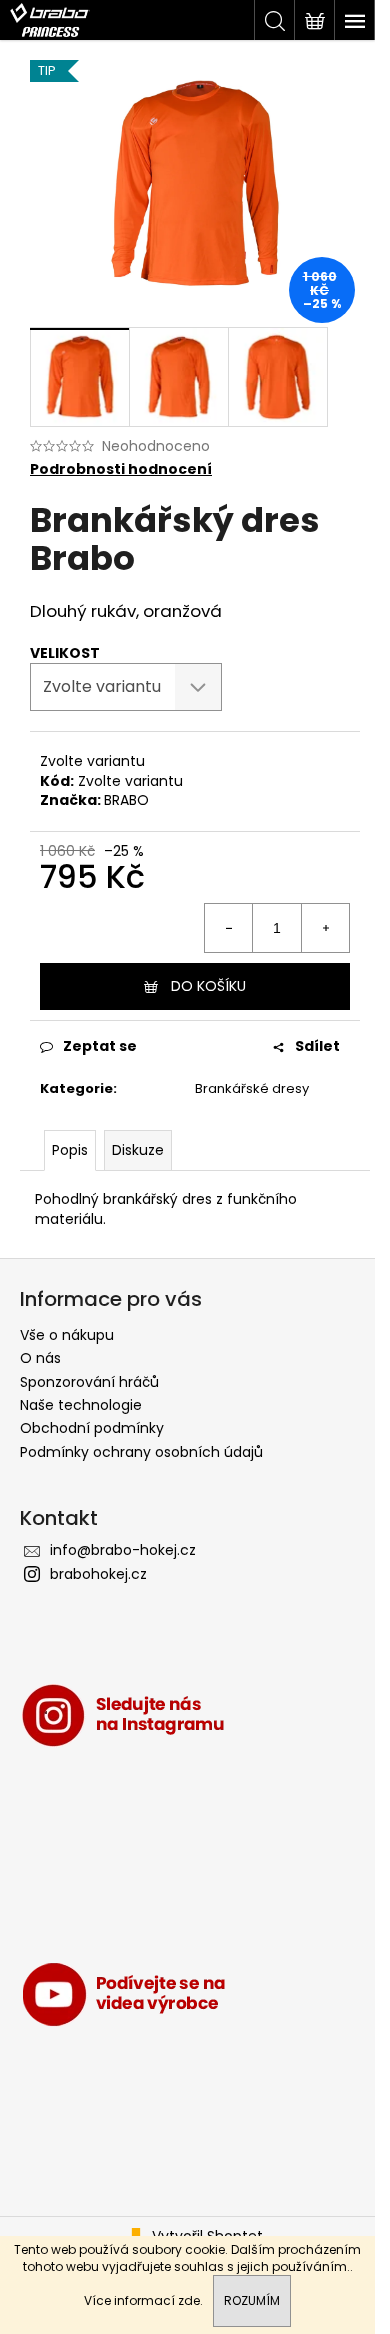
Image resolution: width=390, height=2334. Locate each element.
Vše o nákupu (67, 1335)
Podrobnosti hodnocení (121, 469)
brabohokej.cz (98, 1574)
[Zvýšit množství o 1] (325, 928)
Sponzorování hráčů (89, 1382)
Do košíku (208, 986)
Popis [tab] (70, 1150)
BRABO (126, 800)
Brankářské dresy (252, 1088)
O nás (40, 1358)
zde (189, 2300)
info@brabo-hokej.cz (123, 1550)
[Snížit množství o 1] (229, 928)
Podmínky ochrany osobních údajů (141, 1452)
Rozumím (252, 2300)
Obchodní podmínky (92, 1428)
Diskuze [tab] (138, 1150)
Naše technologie (81, 1405)
